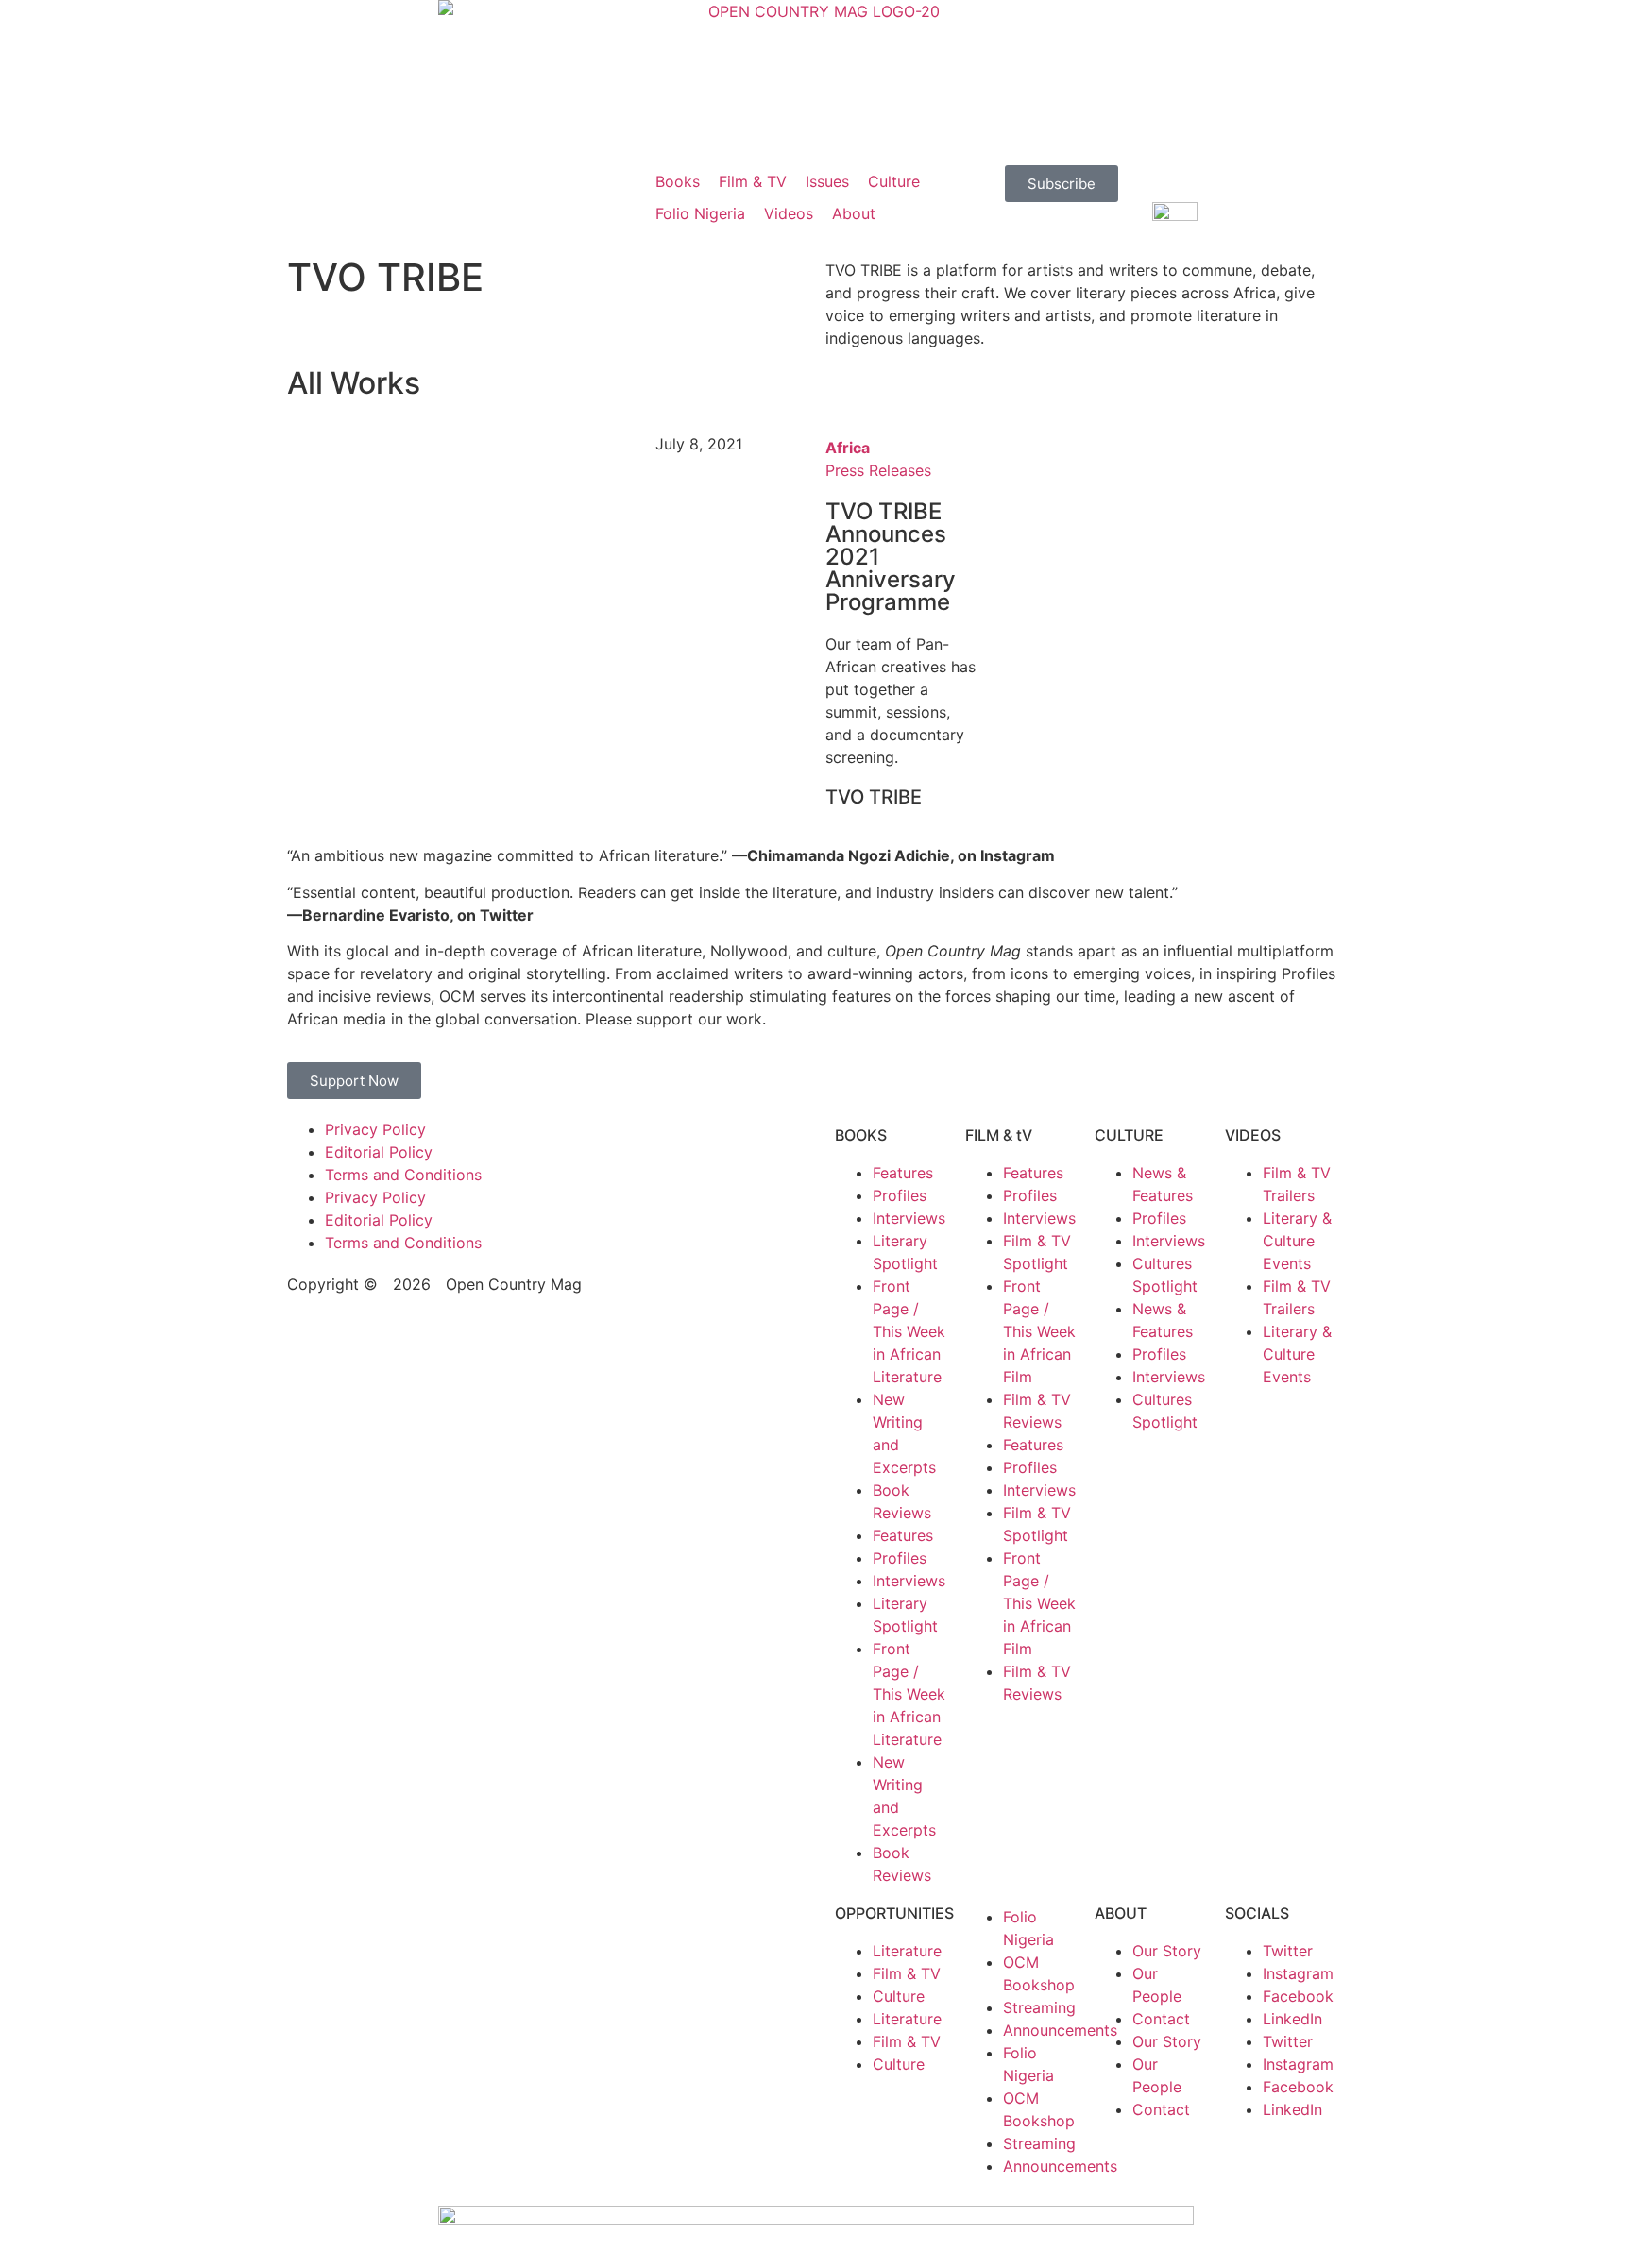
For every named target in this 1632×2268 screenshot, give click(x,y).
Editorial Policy (379, 1152)
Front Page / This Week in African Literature (909, 1331)
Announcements (1060, 2030)
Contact (1161, 2019)
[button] (678, 181)
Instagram (1298, 1973)
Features (903, 1173)
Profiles (900, 1195)
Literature (907, 1951)
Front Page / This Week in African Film (1039, 1331)
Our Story (1167, 1951)
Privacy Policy (375, 1129)
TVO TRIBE (874, 797)
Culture (899, 1996)
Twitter (1288, 1951)
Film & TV (907, 1973)
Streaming (1039, 2007)
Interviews (909, 1218)
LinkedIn (1292, 2019)
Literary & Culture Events (1297, 1241)
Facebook (1298, 1996)
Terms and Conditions (403, 1175)
